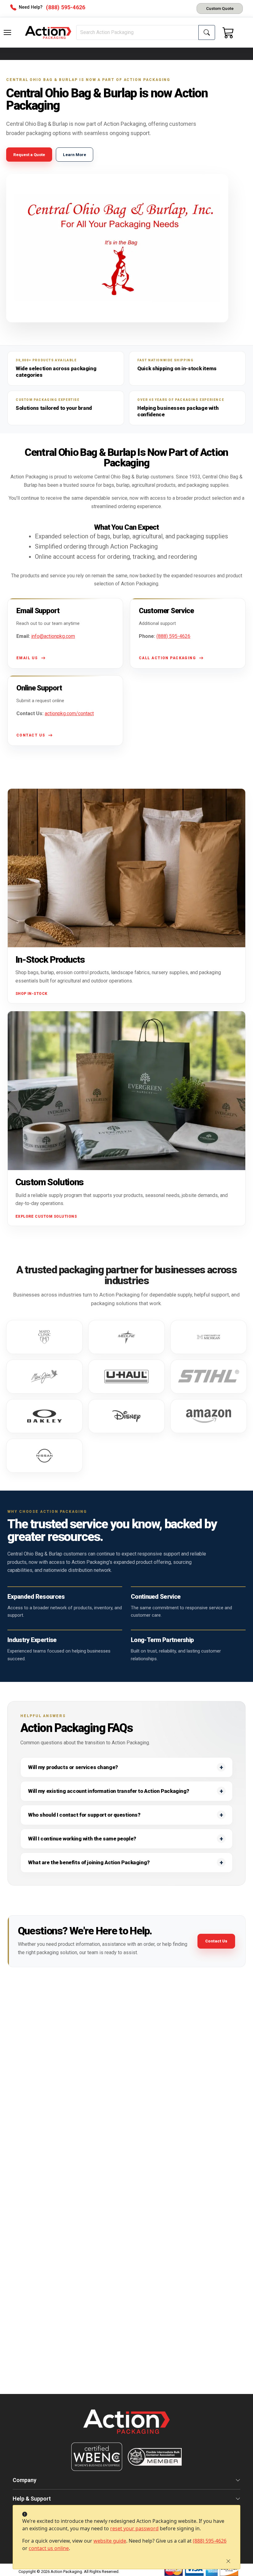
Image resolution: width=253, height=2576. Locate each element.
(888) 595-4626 (210, 2541)
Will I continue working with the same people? (82, 1839)
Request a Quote (29, 155)
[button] (7, 32)
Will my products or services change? (73, 1767)
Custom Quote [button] (220, 8)
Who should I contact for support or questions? (84, 1815)
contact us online (49, 2548)
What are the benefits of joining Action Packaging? (89, 1862)
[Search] (207, 32)
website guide (110, 2541)
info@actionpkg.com (53, 636)
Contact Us (216, 1941)
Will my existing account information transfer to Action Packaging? (109, 1791)
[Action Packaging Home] (126, 2426)
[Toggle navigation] (7, 32)
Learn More (75, 155)
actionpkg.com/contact (69, 713)
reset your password (134, 2528)
